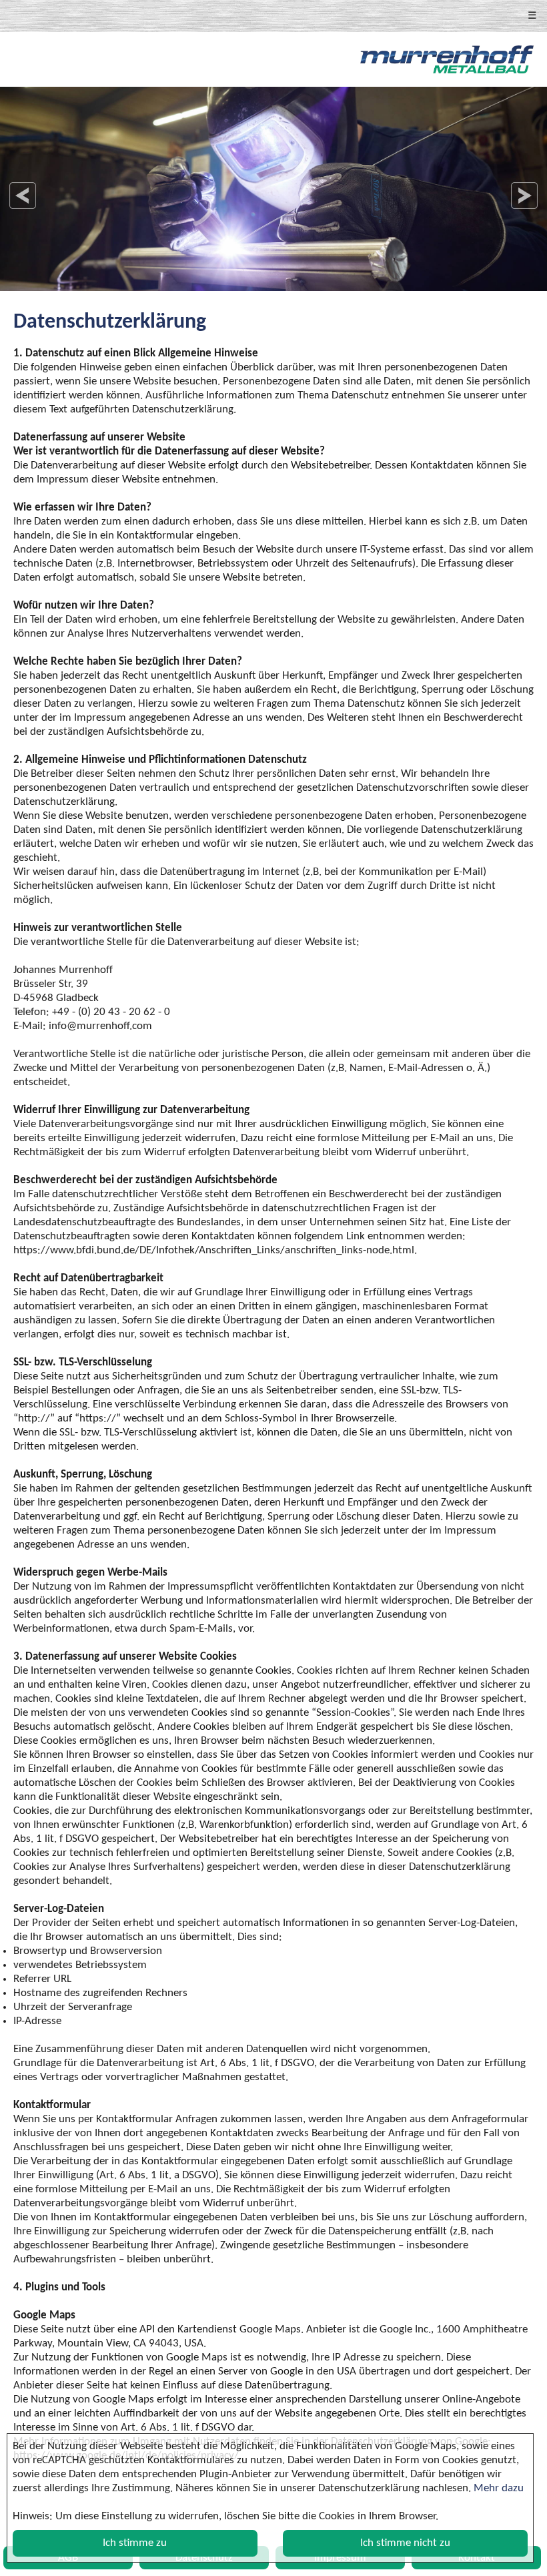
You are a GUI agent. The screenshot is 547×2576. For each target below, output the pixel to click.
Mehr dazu (499, 2488)
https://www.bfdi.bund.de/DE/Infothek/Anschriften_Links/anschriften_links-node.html (214, 1250)
